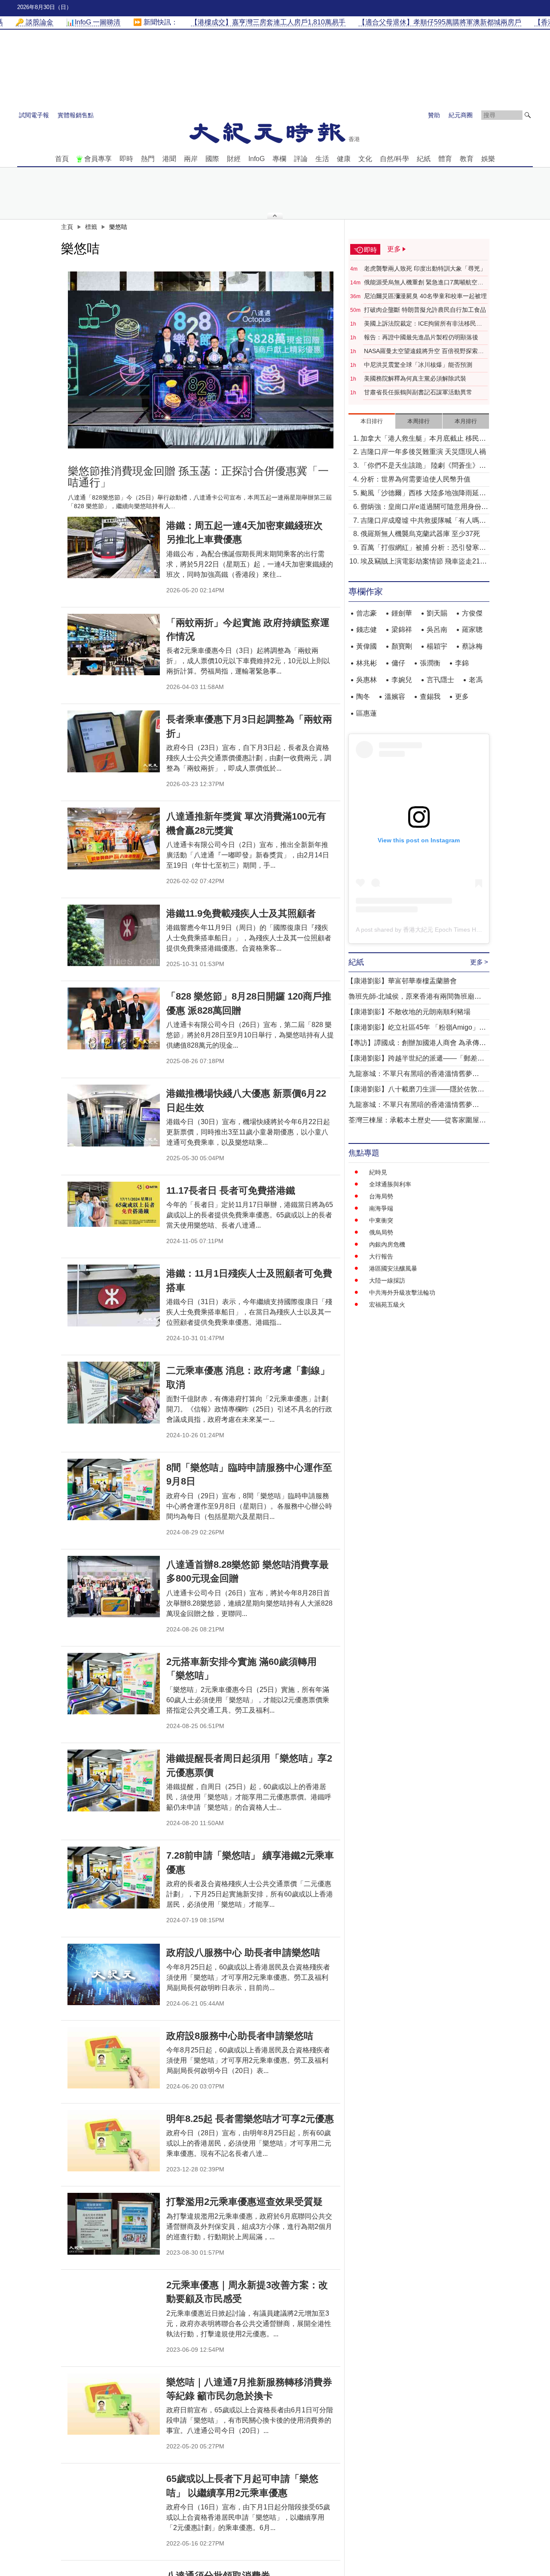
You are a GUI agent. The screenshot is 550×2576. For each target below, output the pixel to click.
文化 (365, 159)
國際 (212, 159)
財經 (234, 159)
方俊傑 (472, 613)
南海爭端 (381, 1208)
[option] (201, 360)
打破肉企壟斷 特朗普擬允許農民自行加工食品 (425, 310)
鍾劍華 (402, 613)
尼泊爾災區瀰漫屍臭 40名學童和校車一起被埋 (425, 296)
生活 (322, 159)
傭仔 (398, 663)
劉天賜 (437, 613)
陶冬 (363, 697)
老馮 (476, 680)
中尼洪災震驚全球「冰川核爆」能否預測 (418, 365)
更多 (462, 697)
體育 (445, 159)
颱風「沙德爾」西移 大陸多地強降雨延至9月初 (423, 494)
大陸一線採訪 (387, 1280)
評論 (301, 159)
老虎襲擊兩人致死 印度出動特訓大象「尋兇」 (425, 268)
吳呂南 (437, 630)
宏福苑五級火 (387, 1305)
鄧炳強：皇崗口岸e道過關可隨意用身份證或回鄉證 (424, 508)
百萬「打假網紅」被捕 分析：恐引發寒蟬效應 (423, 548)
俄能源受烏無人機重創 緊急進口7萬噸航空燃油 (424, 283)
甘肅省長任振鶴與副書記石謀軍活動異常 (418, 392)
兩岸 (191, 159)
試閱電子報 (34, 115)
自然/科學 (394, 159)
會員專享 (98, 159)
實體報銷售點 (76, 115)
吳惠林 (367, 680)
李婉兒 (402, 680)
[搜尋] (528, 115)
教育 (467, 159)
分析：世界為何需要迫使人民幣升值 (416, 479)
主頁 (67, 227)
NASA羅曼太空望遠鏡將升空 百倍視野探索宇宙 (424, 351)
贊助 (434, 115)
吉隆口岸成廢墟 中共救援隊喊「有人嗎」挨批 (423, 521)
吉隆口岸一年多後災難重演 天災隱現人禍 (423, 452)
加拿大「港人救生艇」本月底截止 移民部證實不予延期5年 (423, 439)
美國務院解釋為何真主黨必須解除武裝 (415, 378)
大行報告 (381, 1256)
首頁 (62, 159)
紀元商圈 (461, 115)
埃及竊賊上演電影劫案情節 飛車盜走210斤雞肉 (422, 562)
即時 (126, 159)
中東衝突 (381, 1220)
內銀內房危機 (387, 1244)
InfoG (257, 159)
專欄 (279, 159)
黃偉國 (367, 646)
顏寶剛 (402, 646)
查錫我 (430, 697)
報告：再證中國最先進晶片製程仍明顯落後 (421, 337)
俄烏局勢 (381, 1232)
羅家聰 (472, 630)
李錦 (462, 663)
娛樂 (488, 159)
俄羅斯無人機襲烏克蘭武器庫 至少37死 (420, 534)
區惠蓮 (367, 713)
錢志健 (367, 630)
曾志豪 (367, 613)
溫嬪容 (395, 697)
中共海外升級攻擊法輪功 (402, 1293)
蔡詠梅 (472, 646)
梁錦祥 (402, 630)
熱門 (148, 159)
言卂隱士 (440, 680)
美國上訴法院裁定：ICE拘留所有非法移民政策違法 (423, 324)
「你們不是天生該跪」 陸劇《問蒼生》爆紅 (423, 466)
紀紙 (424, 159)
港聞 (169, 159)
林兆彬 (367, 663)
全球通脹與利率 (390, 1184)
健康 (344, 159)
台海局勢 (381, 1196)
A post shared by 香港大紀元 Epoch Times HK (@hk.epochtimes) (444, 930)
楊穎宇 (437, 646)
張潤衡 (430, 663)
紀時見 (378, 1172)
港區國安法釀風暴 (393, 1268)
